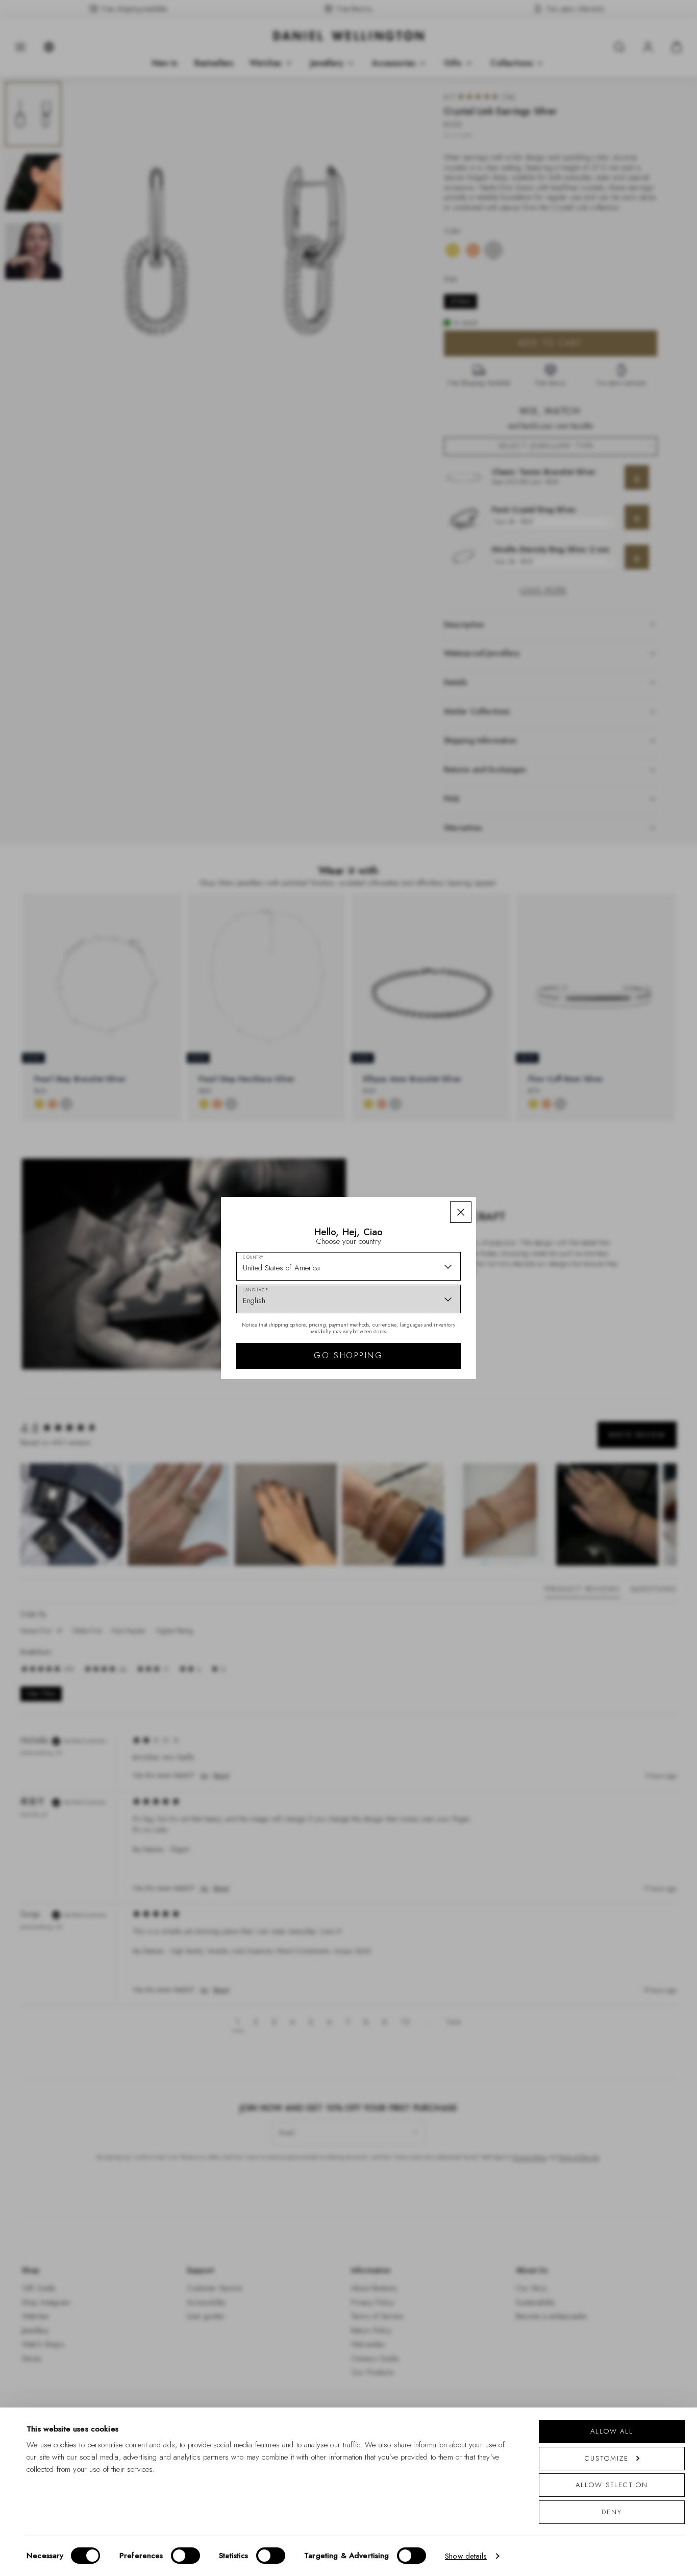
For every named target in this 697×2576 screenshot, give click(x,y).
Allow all (612, 2431)
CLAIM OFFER (421, 1375)
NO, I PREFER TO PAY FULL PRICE (421, 1407)
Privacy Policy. (448, 1452)
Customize (606, 2458)
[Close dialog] (526, 1176)
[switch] (185, 2556)
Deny (612, 2512)
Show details (466, 2556)
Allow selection (612, 2485)
